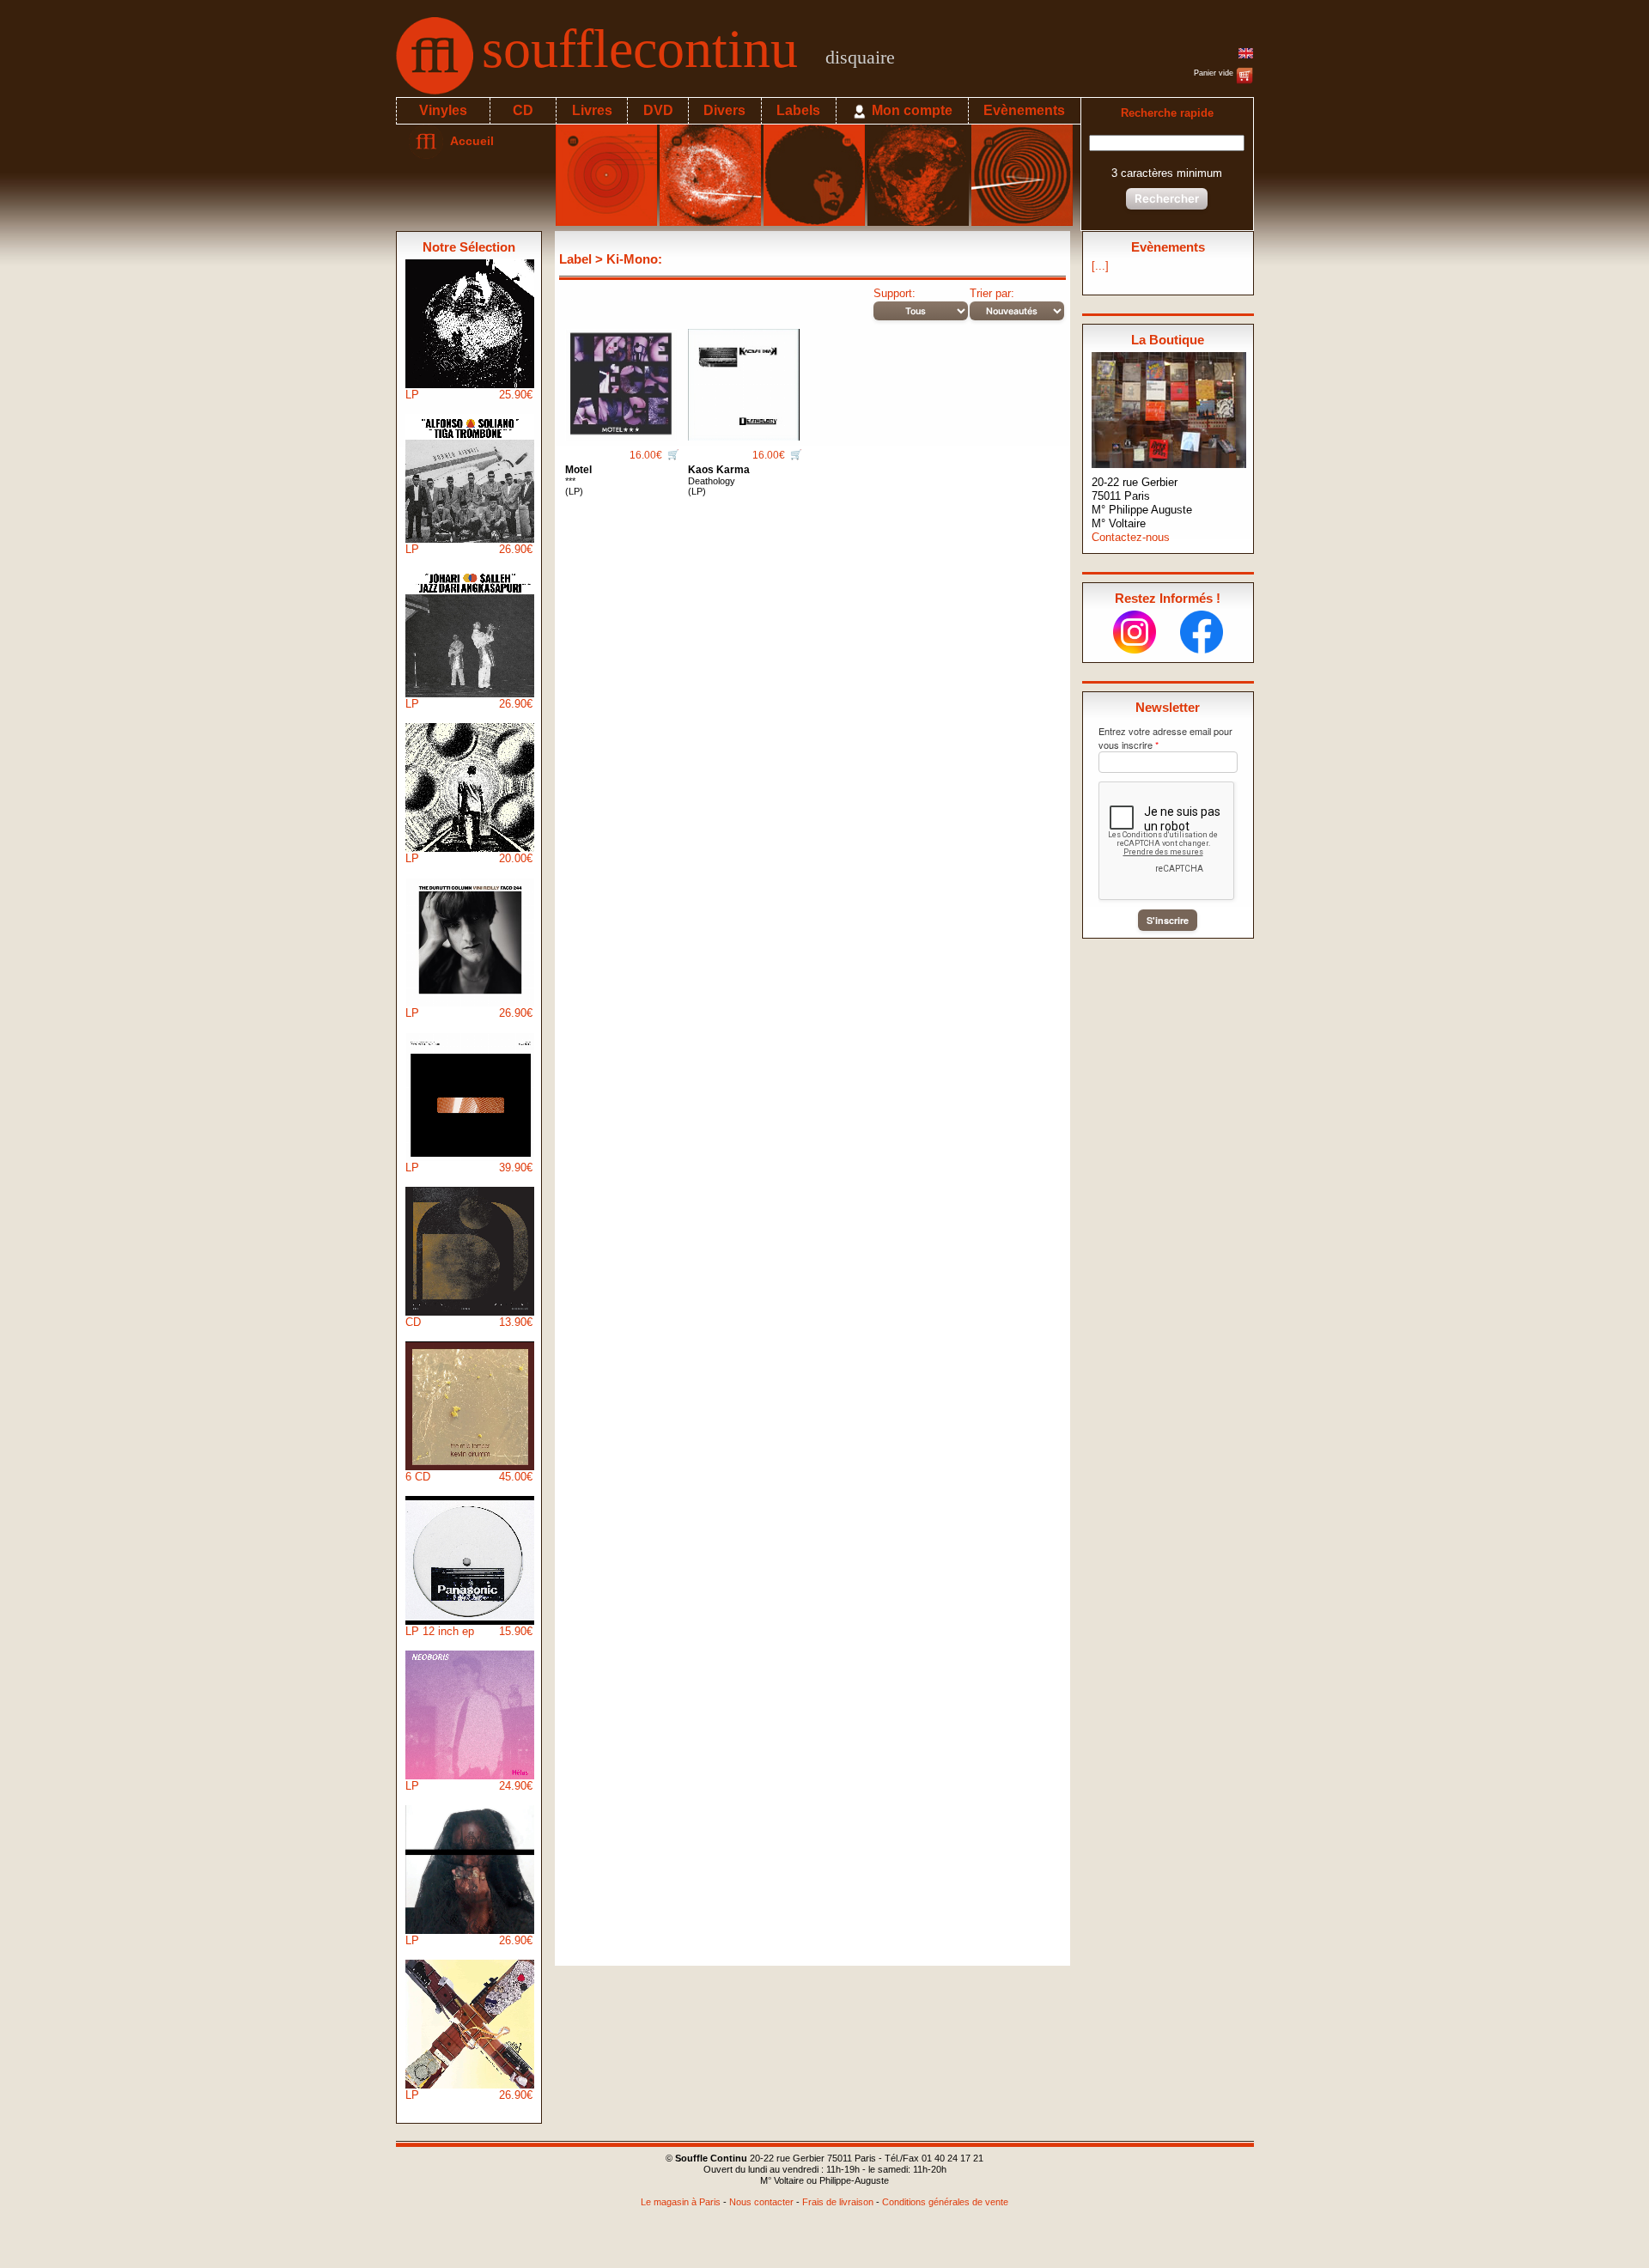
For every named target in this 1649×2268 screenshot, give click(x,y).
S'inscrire (1168, 920)
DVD (658, 110)
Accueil (469, 141)
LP (469, 395)
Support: (894, 293)
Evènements (1024, 110)
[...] (1100, 266)
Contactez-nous (1131, 537)
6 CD (469, 1477)
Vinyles (443, 110)
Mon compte (910, 110)
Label (575, 259)
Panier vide (1215, 73)
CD (523, 110)
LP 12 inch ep (469, 1631)
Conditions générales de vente (945, 2202)
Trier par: (992, 293)
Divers (724, 110)
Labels (798, 110)
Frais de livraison (838, 2202)
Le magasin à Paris (681, 2202)
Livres (592, 110)
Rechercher (1167, 198)
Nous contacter (761, 2202)
